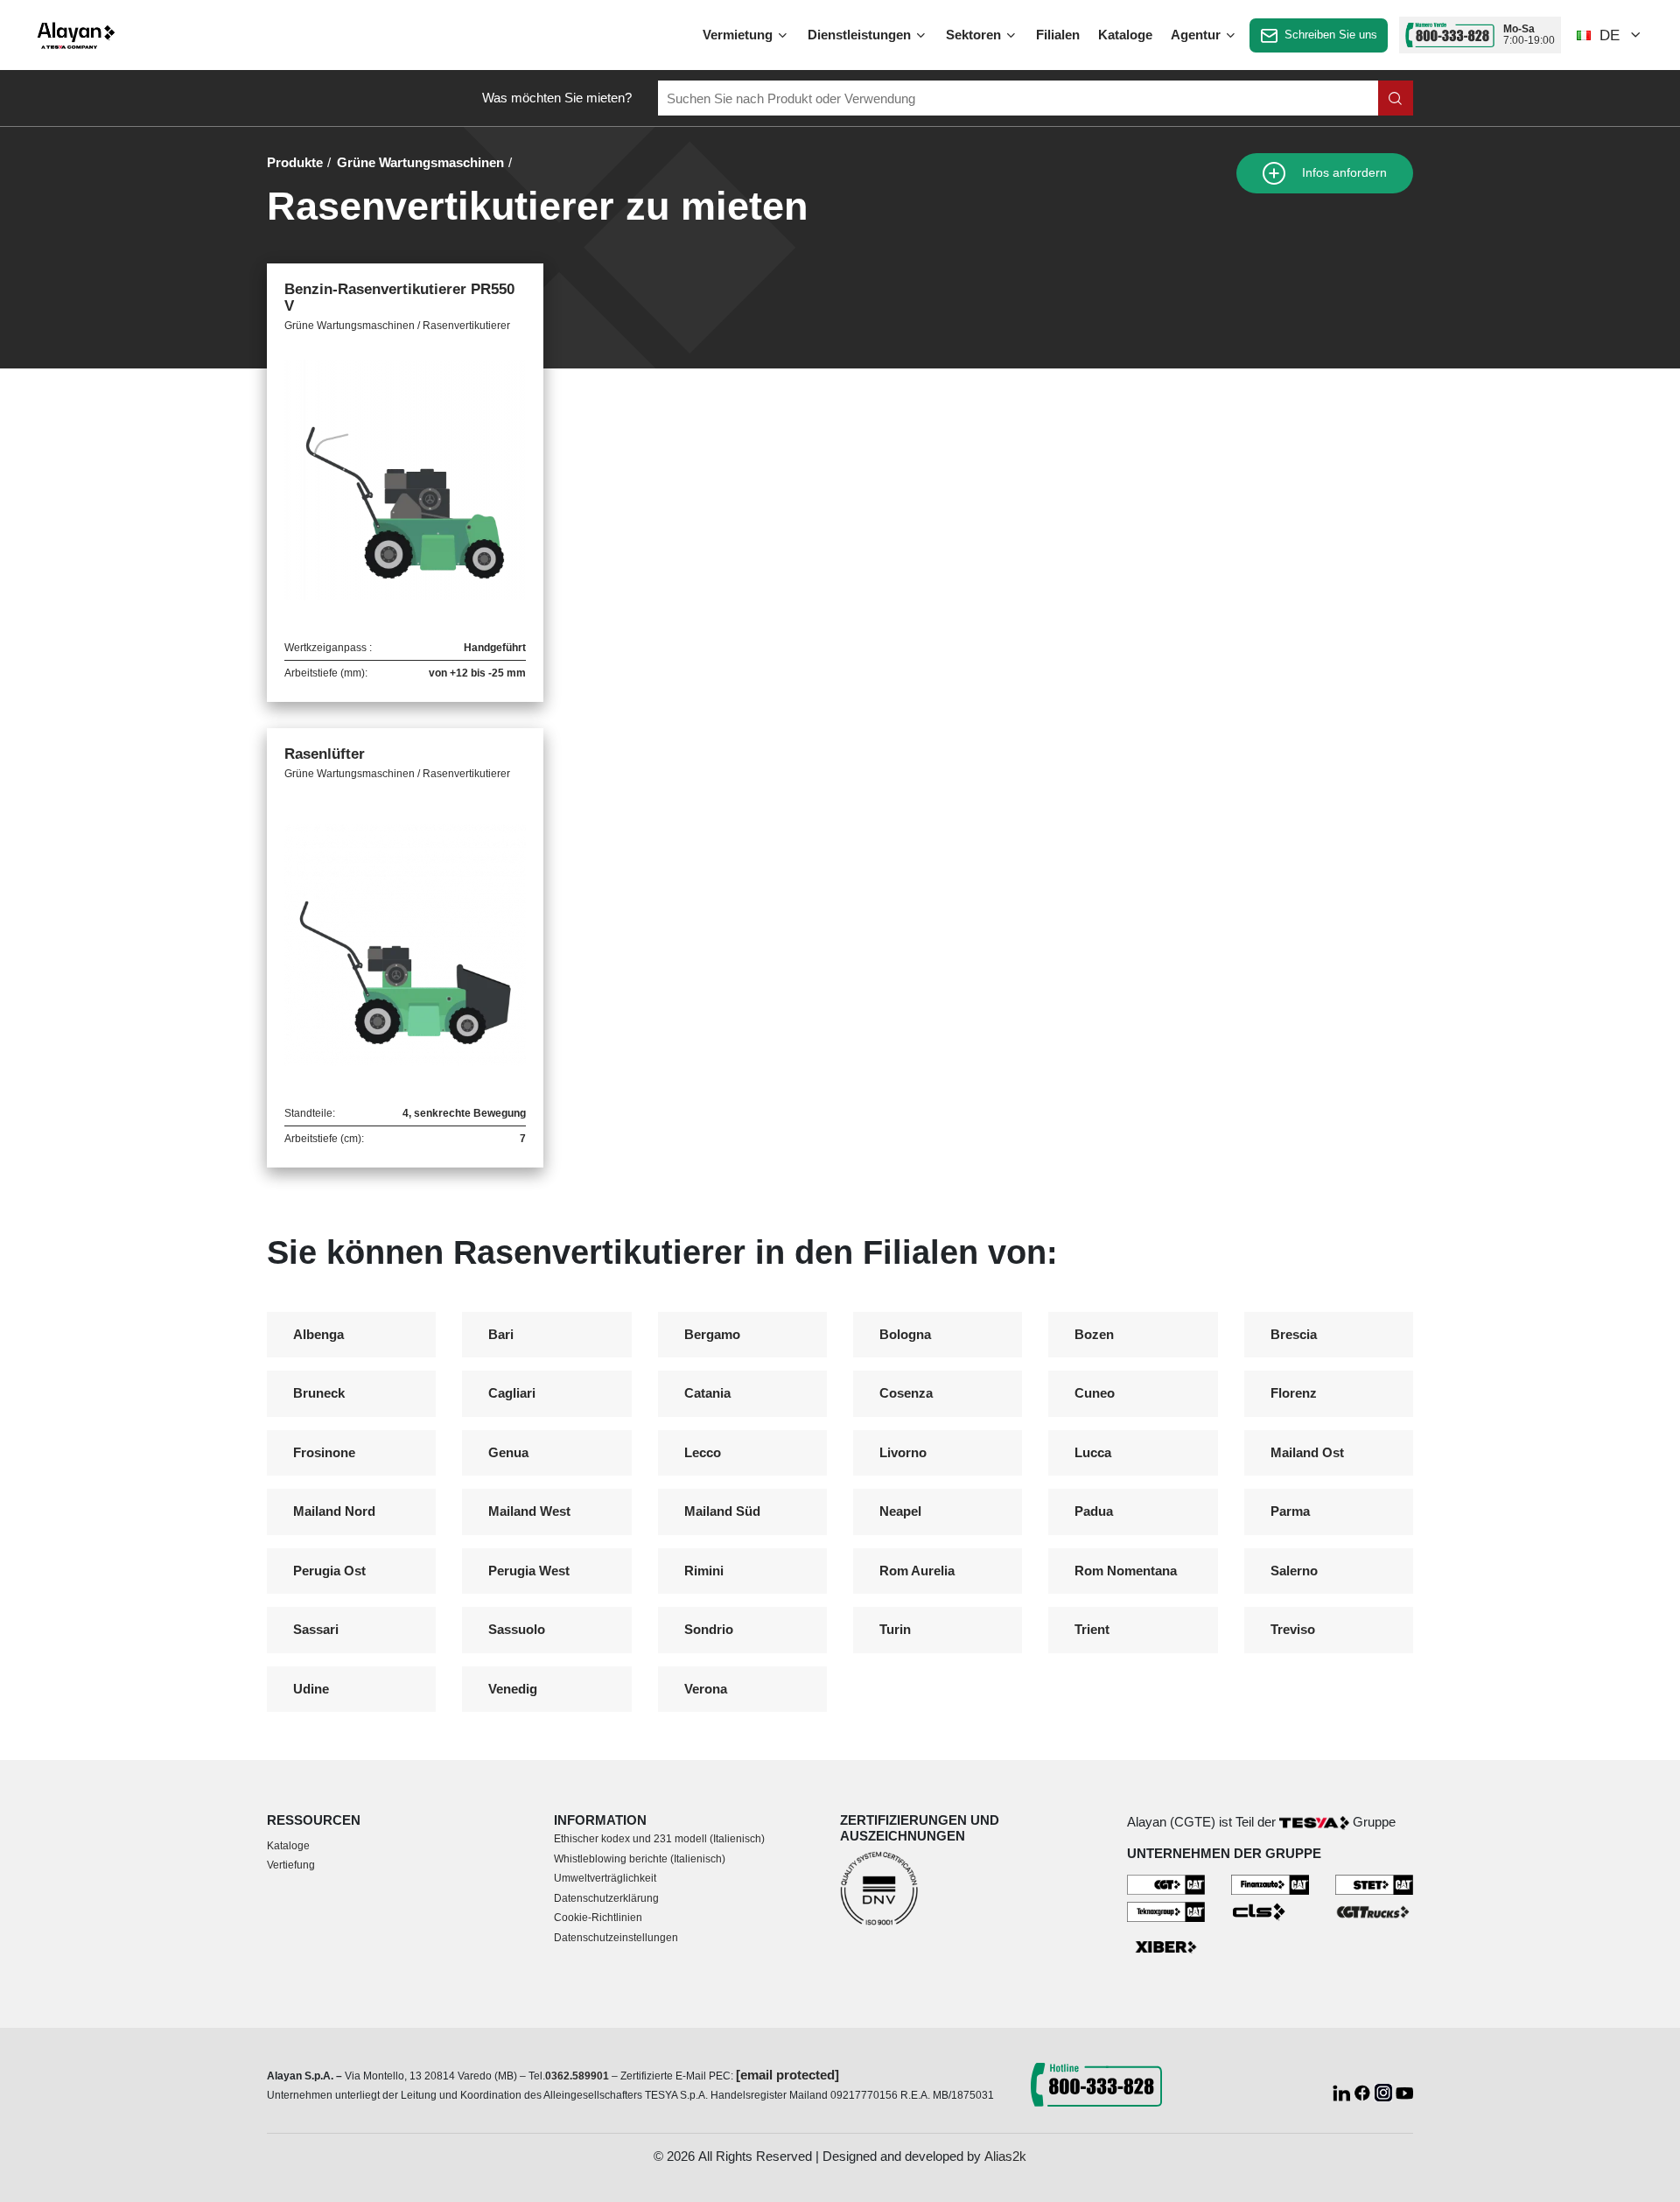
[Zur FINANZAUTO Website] (1270, 1884)
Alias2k (1005, 2156)
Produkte (295, 162)
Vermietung (739, 35)
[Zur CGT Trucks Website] (1374, 1911)
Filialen (1058, 35)
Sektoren (975, 35)
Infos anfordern (1343, 173)
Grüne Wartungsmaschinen (420, 162)
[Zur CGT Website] (1166, 1884)
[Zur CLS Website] (1270, 1911)
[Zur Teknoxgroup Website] (1166, 1911)
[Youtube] (1404, 2090)
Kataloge (1125, 35)
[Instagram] (1385, 2090)
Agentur (1197, 35)
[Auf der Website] (1396, 98)
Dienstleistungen (861, 35)
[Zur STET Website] (1374, 1884)
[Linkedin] (1343, 2090)
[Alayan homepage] (76, 35)
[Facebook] (1364, 2090)
